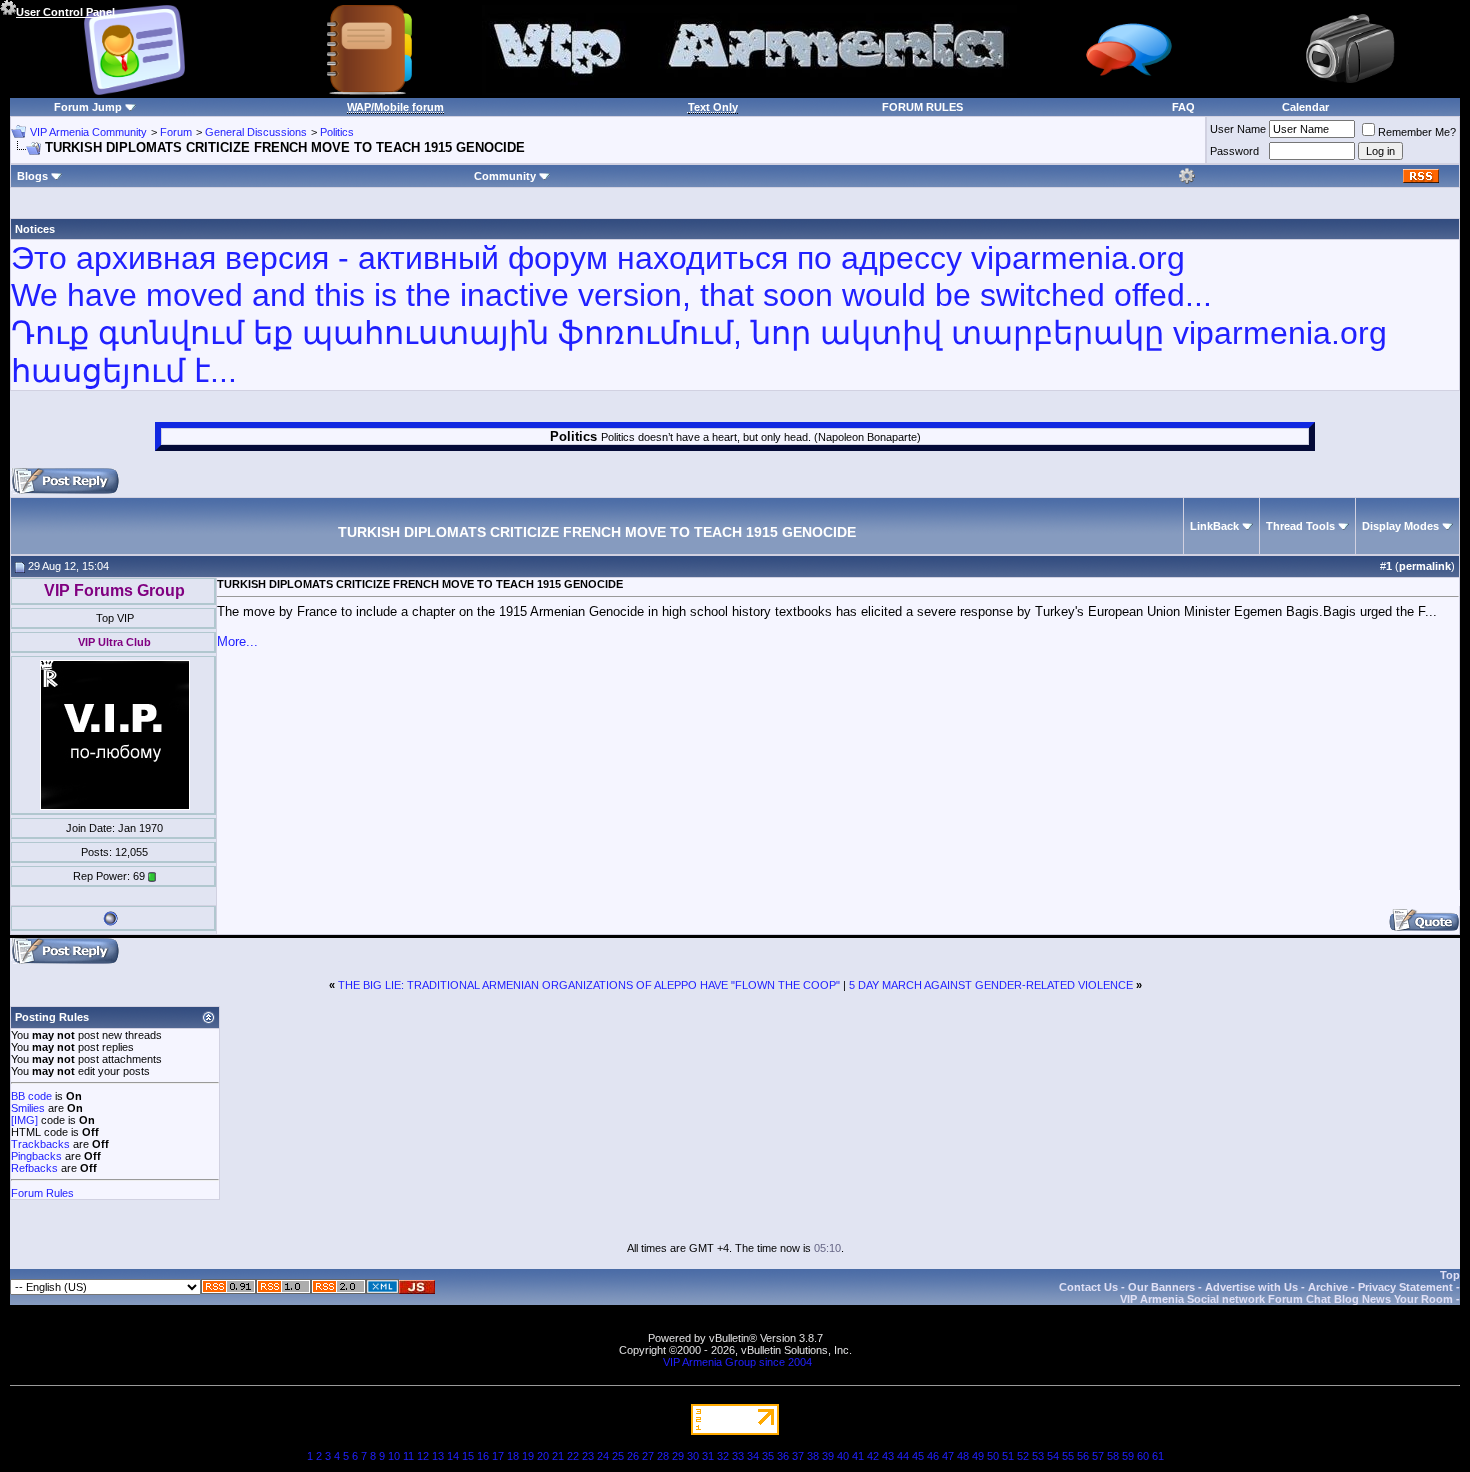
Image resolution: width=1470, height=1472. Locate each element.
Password (1234, 151)
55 (1068, 1456)
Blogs (32, 176)
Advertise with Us (1251, 1287)
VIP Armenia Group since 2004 (737, 1362)
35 (768, 1456)
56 (1083, 1456)
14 (453, 1456)
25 (618, 1456)
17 (498, 1456)
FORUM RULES (922, 107)
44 (903, 1456)
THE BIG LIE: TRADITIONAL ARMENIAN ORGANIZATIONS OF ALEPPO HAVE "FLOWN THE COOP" (589, 985)
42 (873, 1456)
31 (708, 1456)
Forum (176, 132)
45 (918, 1456)
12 (423, 1456)
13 (438, 1456)
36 (783, 1456)
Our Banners (1161, 1287)
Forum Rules (42, 1193)
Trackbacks (40, 1144)
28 (663, 1456)
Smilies (28, 1108)
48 (963, 1456)
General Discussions (256, 132)
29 (678, 1456)
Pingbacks (36, 1156)
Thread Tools (1300, 526)
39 (828, 1456)
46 (933, 1456)
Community (505, 176)
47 (948, 1456)
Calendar (1305, 107)
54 (1053, 1456)
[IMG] (24, 1120)
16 (483, 1456)
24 (603, 1456)
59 (1128, 1456)
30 (693, 1456)
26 (633, 1456)
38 (813, 1456)
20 (543, 1456)
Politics (337, 132)
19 (528, 1456)
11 (408, 1456)
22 (573, 1456)
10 (394, 1456)
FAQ (1183, 107)
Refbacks (34, 1168)
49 (978, 1456)
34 (753, 1456)
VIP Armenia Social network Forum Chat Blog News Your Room (1286, 1299)
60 (1143, 1456)
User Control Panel (65, 12)
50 (993, 1456)
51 (1008, 1456)
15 (468, 1456)
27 (648, 1456)
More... (237, 641)
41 (858, 1456)
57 (1098, 1456)
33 (738, 1456)
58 (1113, 1456)
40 (843, 1456)
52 (1023, 1456)
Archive (1328, 1287)
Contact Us (1088, 1287)
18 (513, 1456)
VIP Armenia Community (88, 132)
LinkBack (1214, 526)
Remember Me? (1417, 132)
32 (723, 1456)
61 (1158, 1456)
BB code (31, 1096)
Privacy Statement (1405, 1287)
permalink (1425, 566)
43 (888, 1456)
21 (558, 1456)
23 (588, 1456)
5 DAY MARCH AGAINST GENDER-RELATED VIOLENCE (991, 985)
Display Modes (1400, 526)
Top (1450, 1275)
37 (798, 1456)
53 (1038, 1456)
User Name (1238, 129)
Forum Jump (88, 107)
